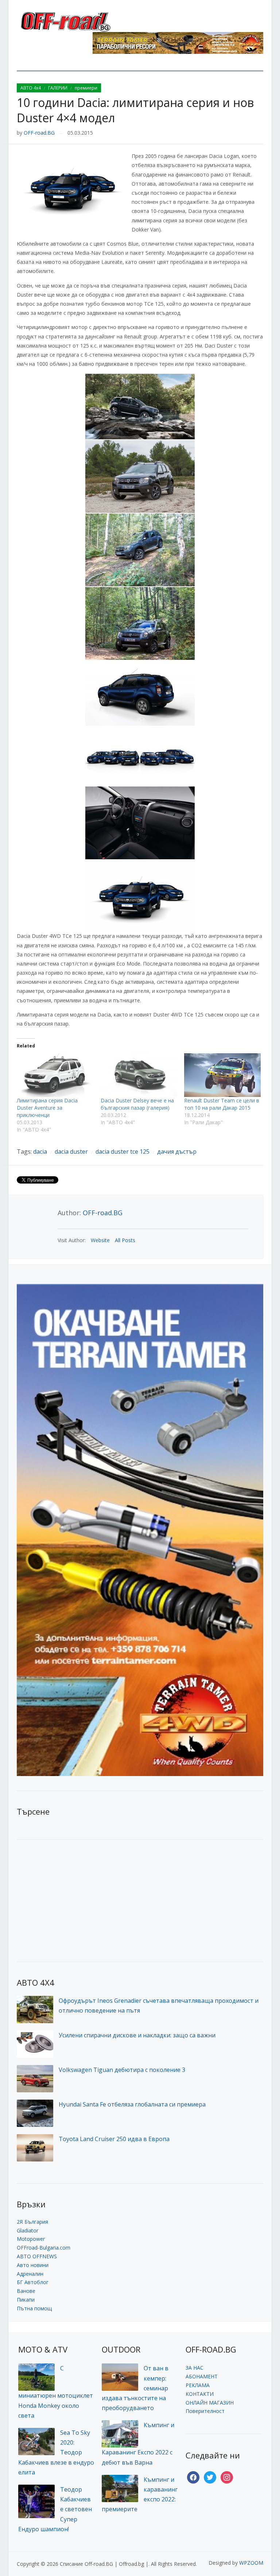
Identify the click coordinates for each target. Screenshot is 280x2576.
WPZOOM (251, 2563)
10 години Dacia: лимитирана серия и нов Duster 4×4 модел (135, 110)
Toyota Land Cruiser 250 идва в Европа (114, 2139)
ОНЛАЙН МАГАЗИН (210, 2403)
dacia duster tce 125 (122, 1152)
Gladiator (28, 2230)
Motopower (31, 2239)
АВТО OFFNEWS (37, 2256)
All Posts (125, 1240)
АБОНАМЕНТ (202, 2376)
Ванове (26, 2291)
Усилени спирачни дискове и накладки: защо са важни (137, 2035)
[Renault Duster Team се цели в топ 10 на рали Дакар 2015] (222, 1075)
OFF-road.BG (39, 133)
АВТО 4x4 (31, 88)
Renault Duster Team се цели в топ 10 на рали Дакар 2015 (222, 1104)
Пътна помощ (34, 2308)
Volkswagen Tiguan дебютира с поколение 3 (122, 2070)
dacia (40, 1152)
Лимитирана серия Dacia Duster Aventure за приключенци (47, 1108)
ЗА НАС (195, 2368)
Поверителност (205, 2411)
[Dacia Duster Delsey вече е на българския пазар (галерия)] (139, 1075)
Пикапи (26, 2300)
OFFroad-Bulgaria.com (44, 2248)
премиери (86, 88)
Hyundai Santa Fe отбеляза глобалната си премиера (132, 2104)
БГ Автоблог (33, 2282)
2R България (32, 2222)
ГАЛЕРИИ (58, 88)
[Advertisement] (71, 1900)
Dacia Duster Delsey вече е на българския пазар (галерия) (137, 1104)
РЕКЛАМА (198, 2385)
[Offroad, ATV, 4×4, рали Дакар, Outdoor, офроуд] (82, 21)
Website (100, 1240)
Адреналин (30, 2274)
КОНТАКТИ (200, 2394)
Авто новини (33, 2265)
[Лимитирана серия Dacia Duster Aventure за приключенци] (55, 1075)
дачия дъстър (177, 1152)
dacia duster (71, 1152)
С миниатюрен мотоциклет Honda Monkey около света (56, 2392)
